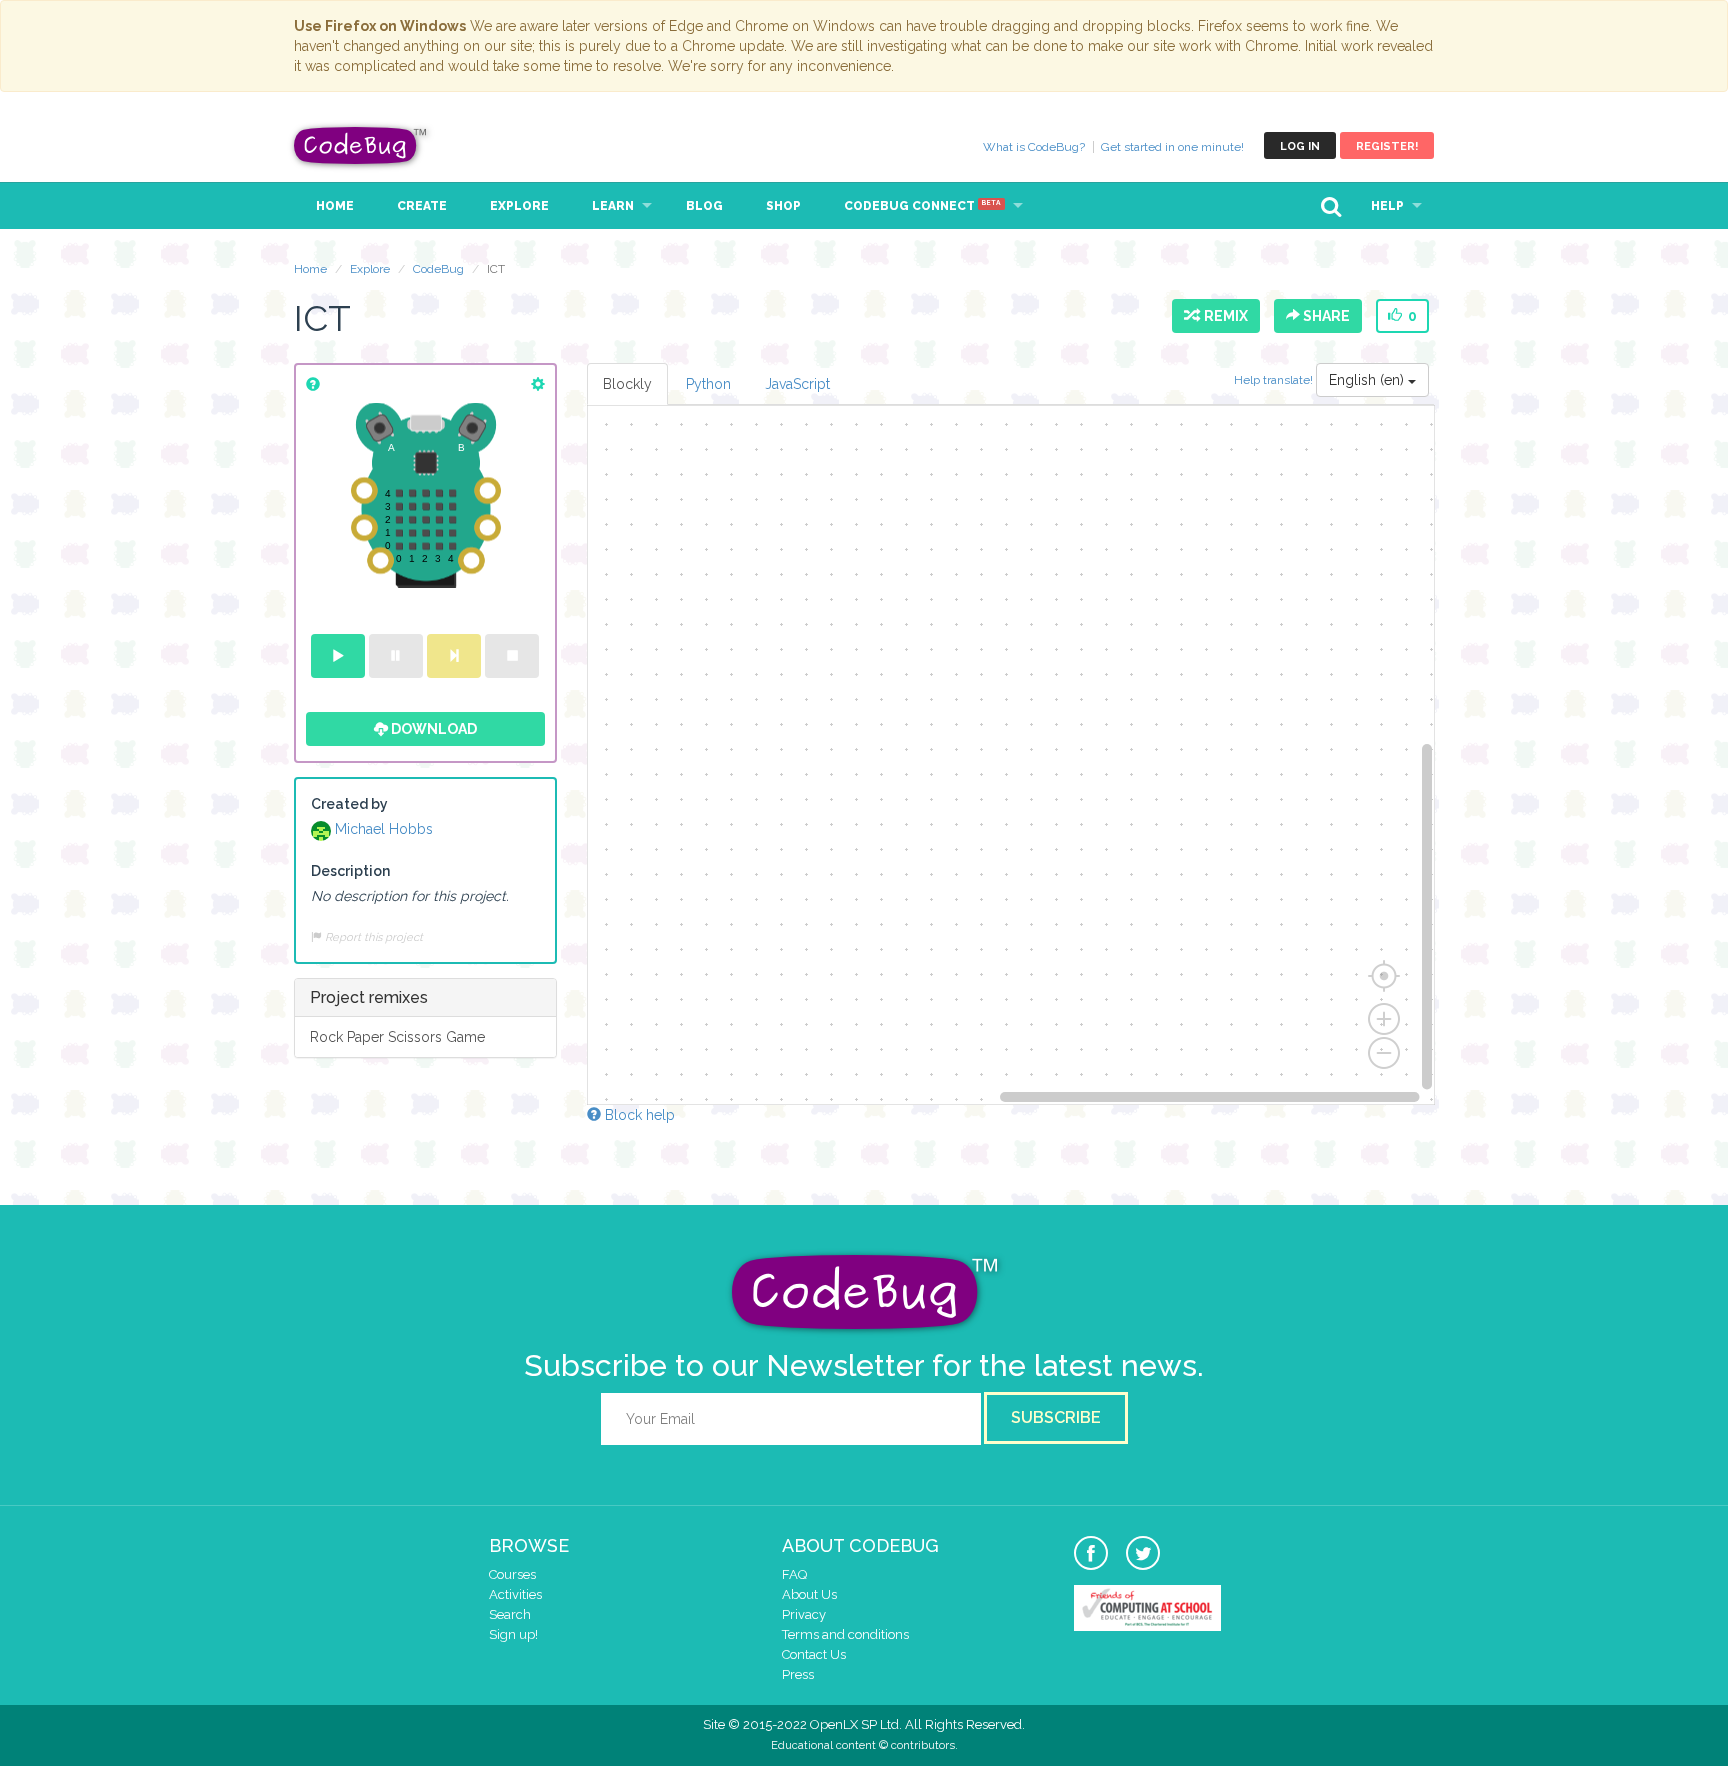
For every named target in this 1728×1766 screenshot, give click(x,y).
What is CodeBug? (1034, 147)
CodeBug (361, 145)
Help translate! (1275, 380)
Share (1325, 316)
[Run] (338, 656)
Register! (1387, 146)
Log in (1300, 146)
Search (510, 1614)
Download (432, 729)
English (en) (1368, 380)
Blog (704, 206)
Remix (1223, 316)
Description (350, 871)
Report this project (372, 937)
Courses (512, 1574)
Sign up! (513, 1634)
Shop (783, 206)
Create (422, 206)
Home (335, 206)
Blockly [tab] (627, 384)
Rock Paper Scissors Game (397, 1037)
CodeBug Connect (922, 206)
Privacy (804, 1614)
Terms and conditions (845, 1634)
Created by (349, 804)
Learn (613, 206)
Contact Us (814, 1654)
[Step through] (454, 656)
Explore (519, 206)
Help (1387, 206)
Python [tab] (708, 384)
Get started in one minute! (1172, 147)
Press (798, 1674)
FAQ (794, 1574)
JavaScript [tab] (797, 384)
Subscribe (1056, 1417)
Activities (515, 1594)
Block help (638, 1115)
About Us (809, 1594)
